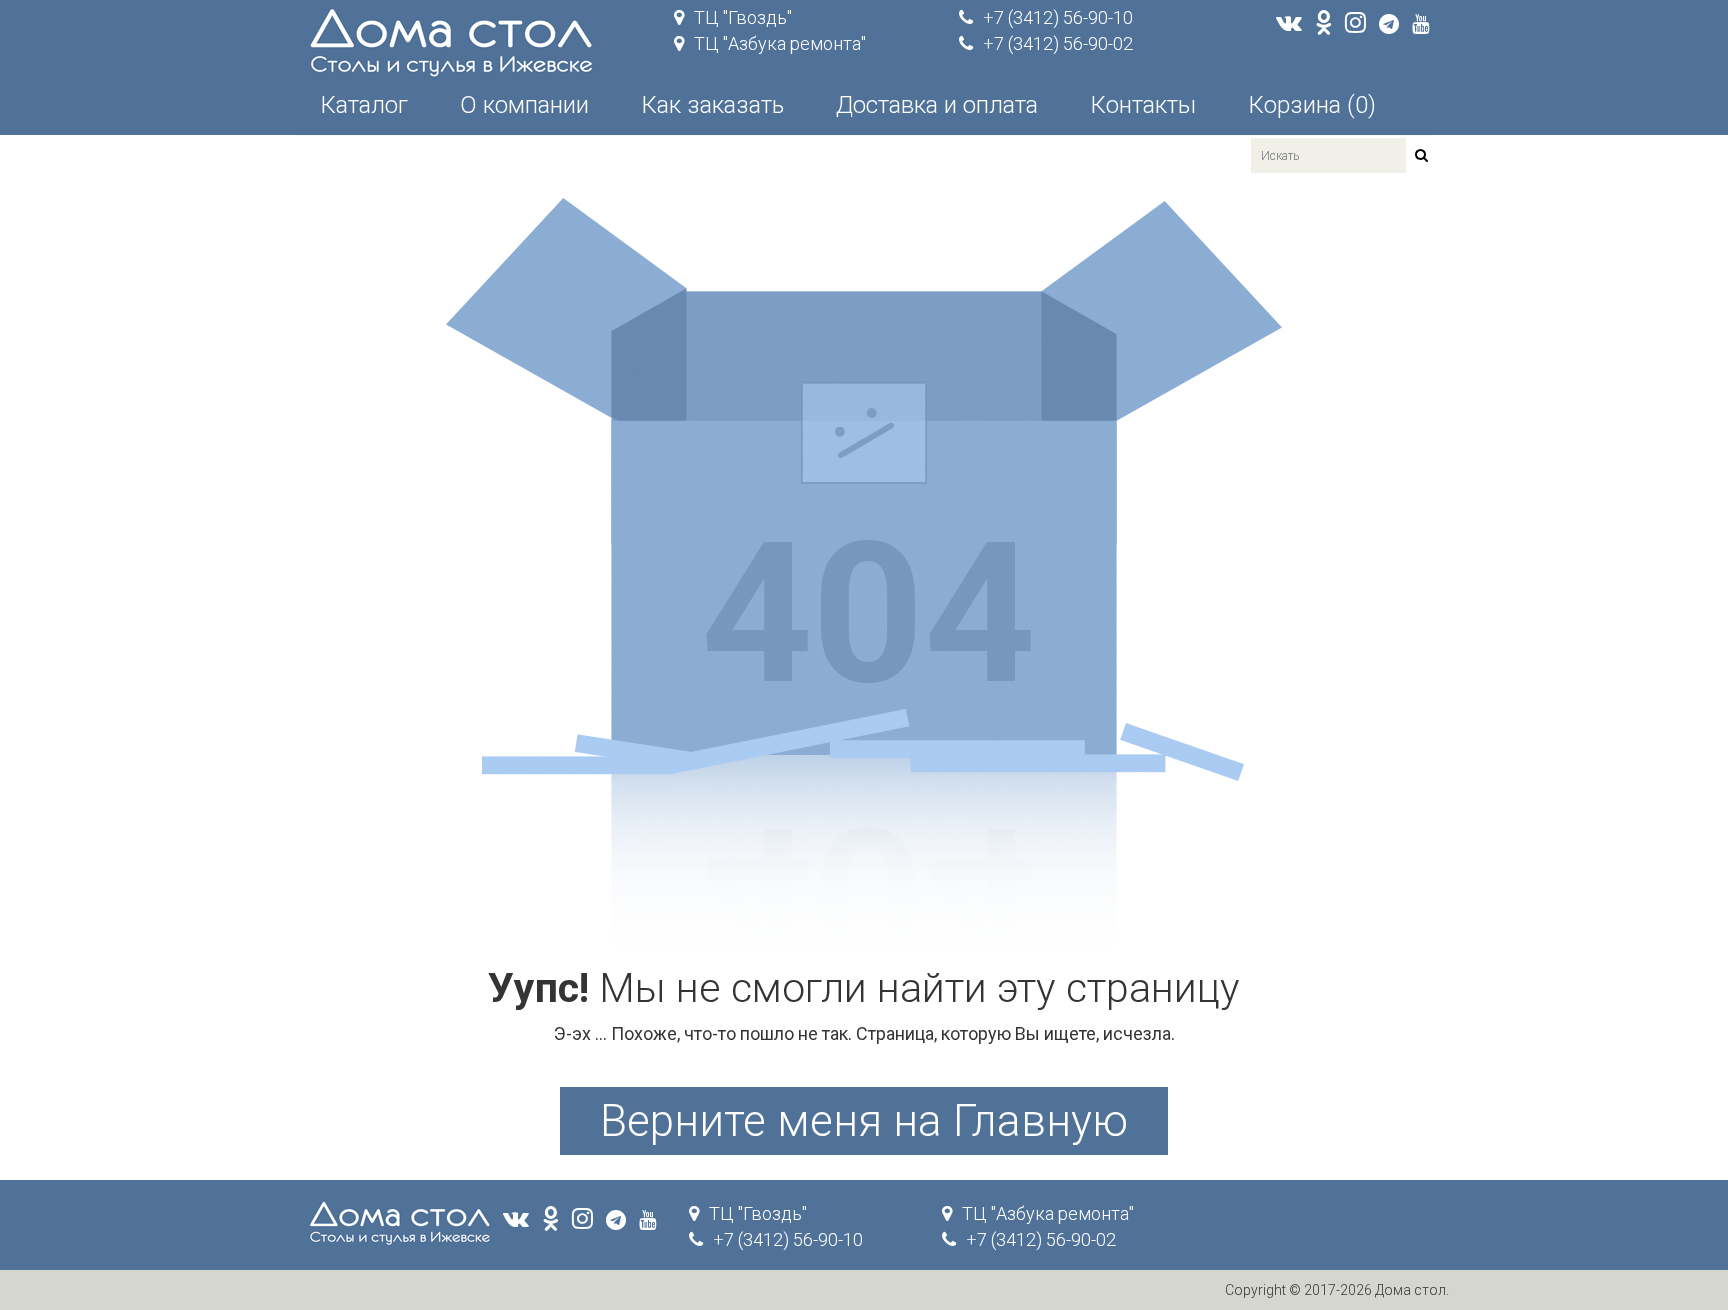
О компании (524, 105)
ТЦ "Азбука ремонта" (780, 43)
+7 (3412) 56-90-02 (1058, 43)
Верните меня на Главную (864, 1121)
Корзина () (1312, 105)
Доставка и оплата (937, 105)
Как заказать (712, 105)
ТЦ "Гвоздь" (743, 17)
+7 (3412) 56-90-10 (1058, 17)
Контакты (1143, 105)
